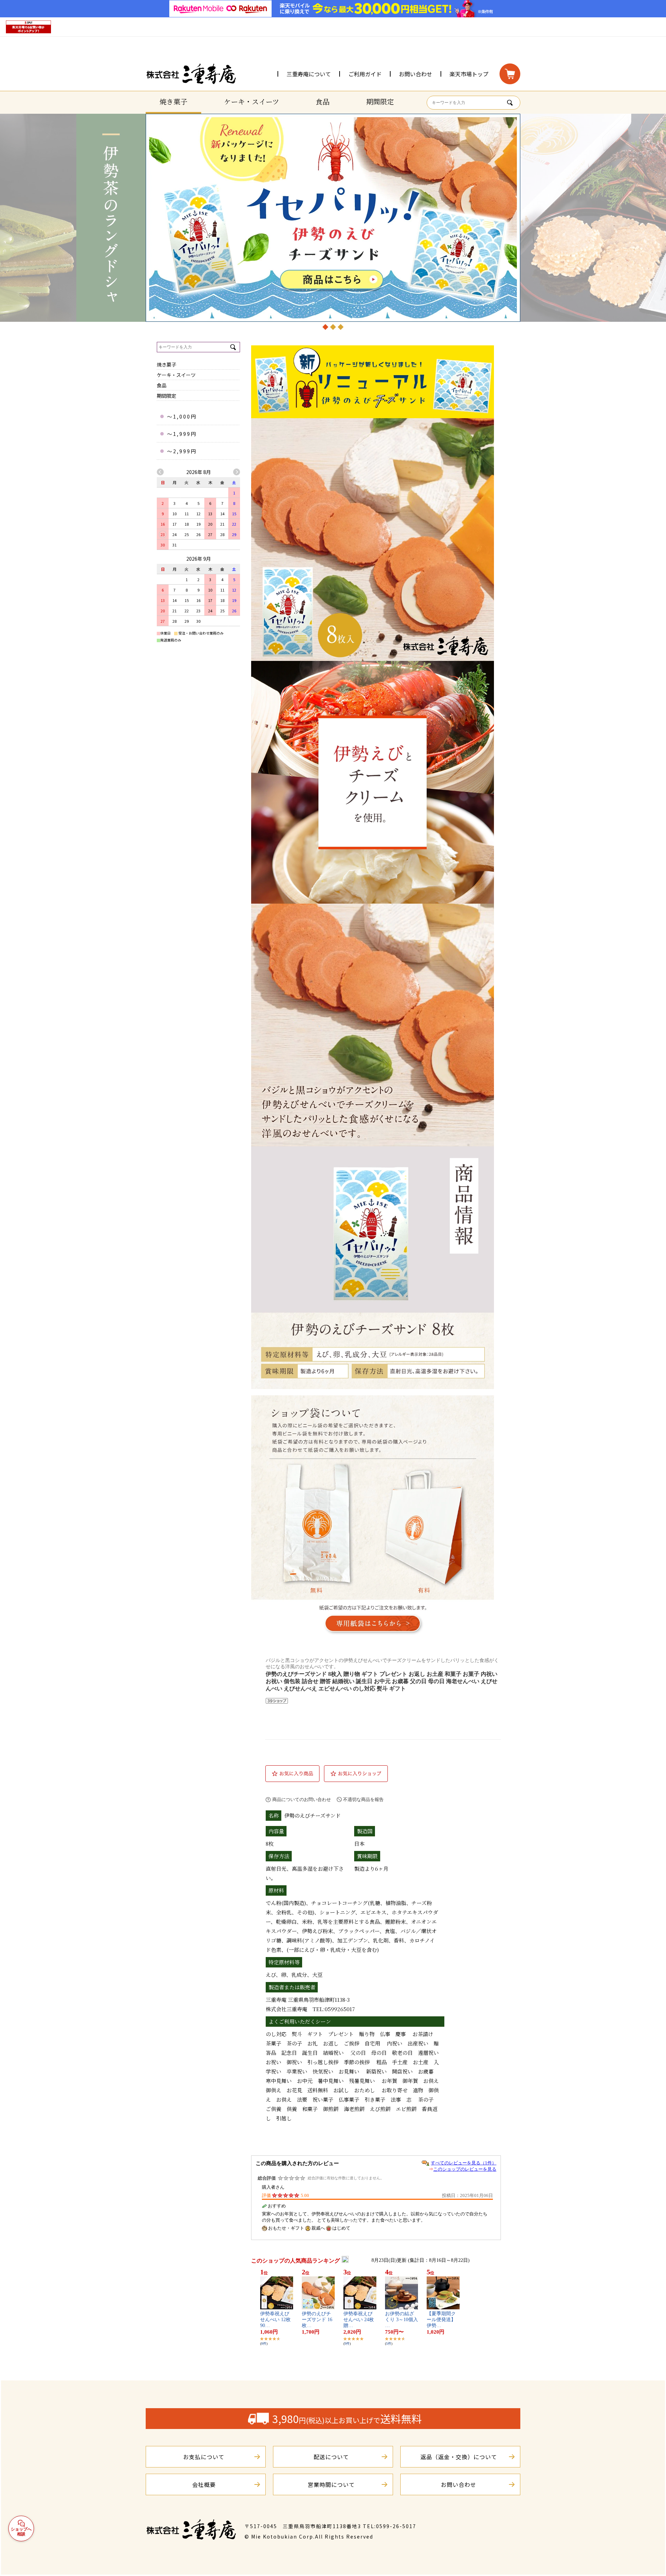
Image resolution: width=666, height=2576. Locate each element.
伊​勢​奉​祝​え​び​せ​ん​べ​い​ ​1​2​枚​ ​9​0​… (276, 2320)
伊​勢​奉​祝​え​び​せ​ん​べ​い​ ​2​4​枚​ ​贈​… (359, 2320)
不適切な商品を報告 (363, 1799)
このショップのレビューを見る (465, 2169)
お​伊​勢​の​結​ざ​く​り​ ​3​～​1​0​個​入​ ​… (402, 2320)
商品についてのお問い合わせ (302, 1799)
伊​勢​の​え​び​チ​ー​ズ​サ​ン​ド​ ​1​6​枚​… (317, 2320)
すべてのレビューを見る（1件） (464, 2163)
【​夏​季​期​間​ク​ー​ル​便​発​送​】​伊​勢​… (441, 2320)
